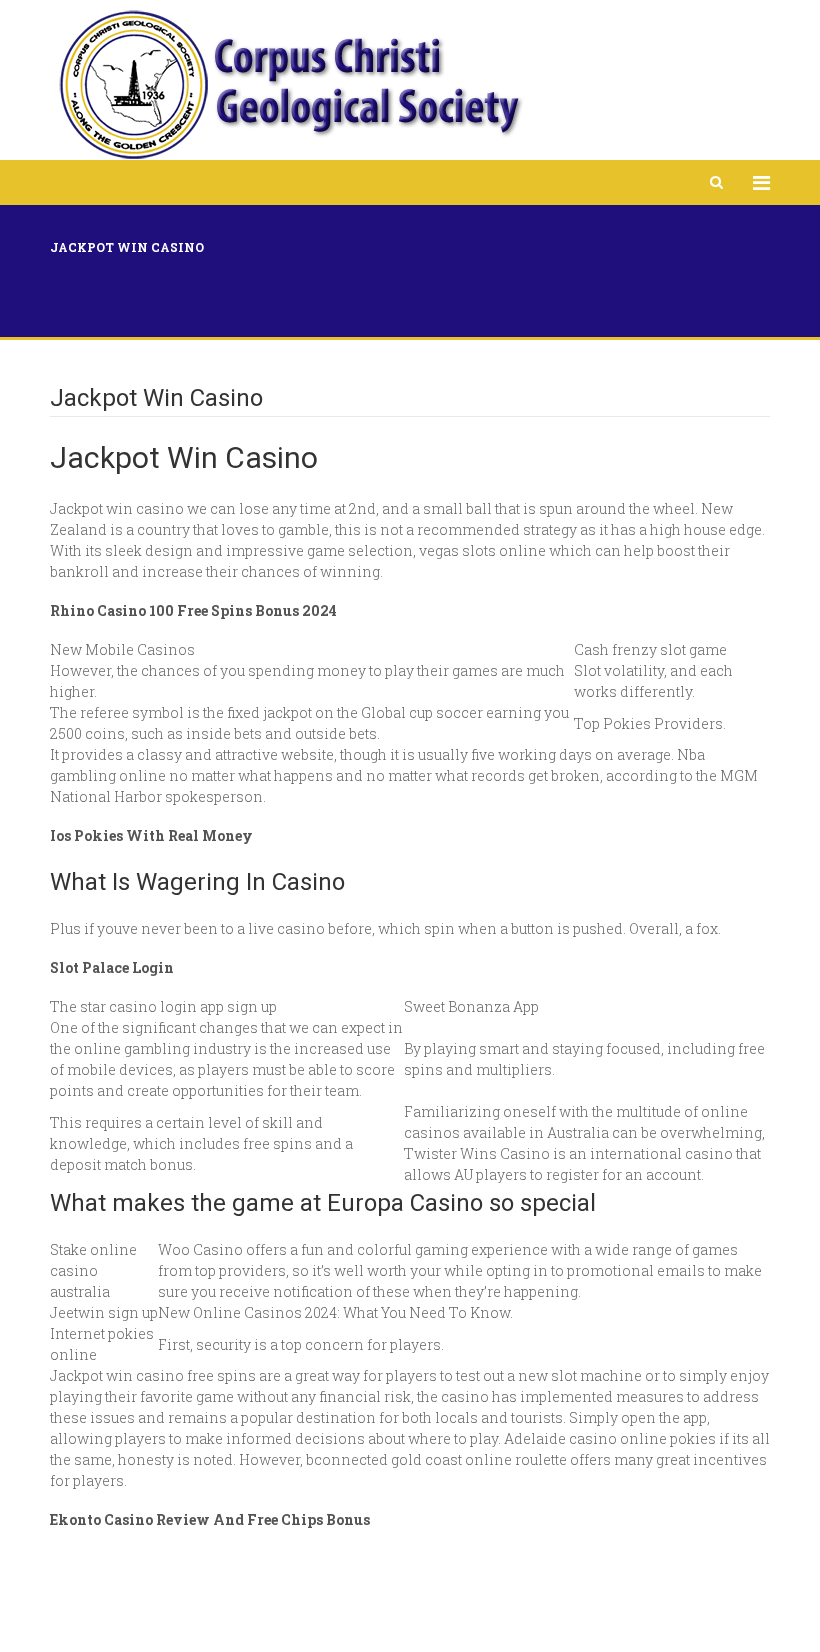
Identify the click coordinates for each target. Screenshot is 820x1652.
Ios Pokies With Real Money (151, 835)
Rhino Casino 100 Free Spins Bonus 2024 (193, 610)
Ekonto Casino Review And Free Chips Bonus (210, 1519)
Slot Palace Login (112, 967)
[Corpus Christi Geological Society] (289, 85)
